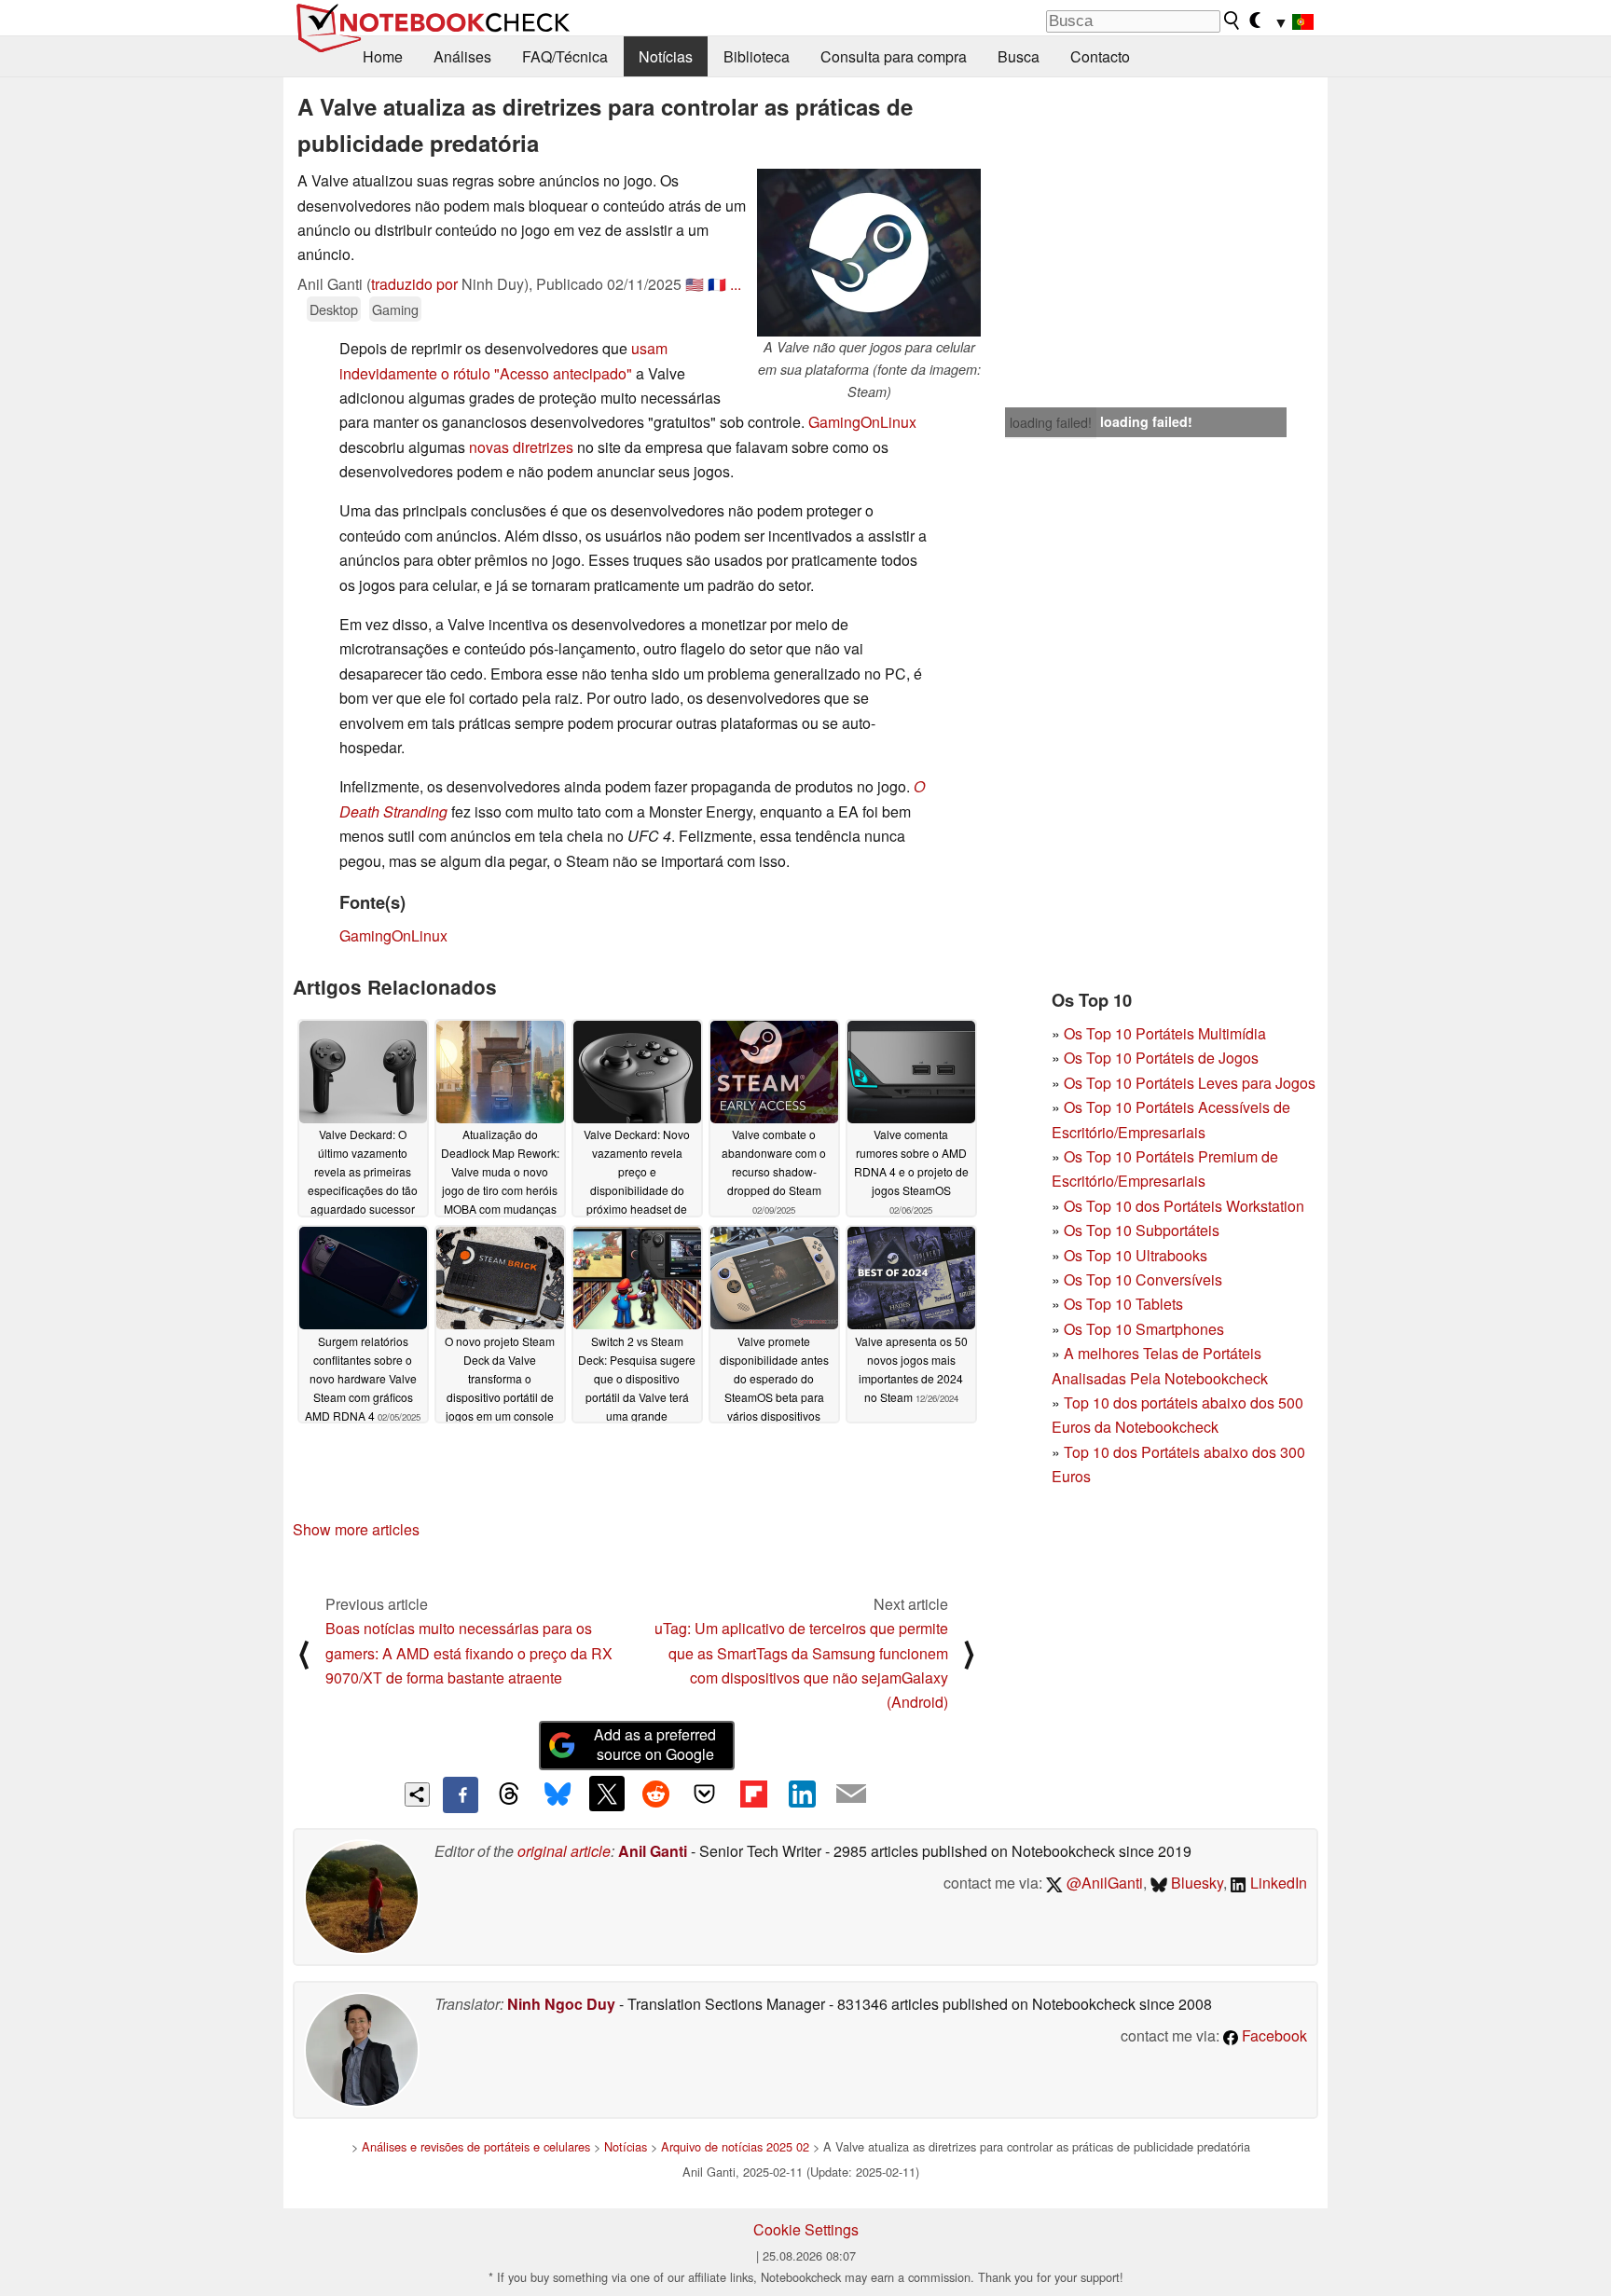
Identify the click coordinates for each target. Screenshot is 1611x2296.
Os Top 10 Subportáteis (1142, 1230)
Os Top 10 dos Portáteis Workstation (1184, 1206)
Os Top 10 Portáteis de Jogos (1161, 1058)
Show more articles (356, 1529)
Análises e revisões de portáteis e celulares (476, 2146)
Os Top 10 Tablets (1123, 1304)
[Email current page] (851, 1794)
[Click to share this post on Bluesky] (558, 1794)
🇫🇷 (717, 284)
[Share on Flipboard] (753, 1794)
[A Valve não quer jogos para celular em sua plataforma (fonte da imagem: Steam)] (869, 253)
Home (383, 56)
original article (564, 1851)
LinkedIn (1277, 1883)
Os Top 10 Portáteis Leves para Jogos (1190, 1083)
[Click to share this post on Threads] (509, 1794)
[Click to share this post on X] (607, 1794)
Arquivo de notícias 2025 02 (735, 2146)
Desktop (334, 309)
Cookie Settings (806, 2229)
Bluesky (1195, 1883)
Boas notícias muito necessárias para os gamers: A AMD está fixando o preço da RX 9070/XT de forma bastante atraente (469, 1653)
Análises (462, 56)
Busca (1019, 56)
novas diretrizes (521, 447)
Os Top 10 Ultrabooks (1136, 1255)
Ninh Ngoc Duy (561, 2004)
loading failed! (1051, 422)
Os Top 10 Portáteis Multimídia (1165, 1033)
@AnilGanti (1103, 1883)
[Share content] (417, 1795)
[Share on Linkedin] (802, 1794)
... (736, 284)
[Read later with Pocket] (705, 1794)
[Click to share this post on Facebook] (461, 1794)
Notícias (666, 56)
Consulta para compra (894, 56)
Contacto (1100, 56)
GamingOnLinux (862, 422)
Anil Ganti (653, 1851)
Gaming (395, 309)
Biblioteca (757, 56)
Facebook (1273, 2035)
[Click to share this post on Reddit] (655, 1794)
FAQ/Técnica (565, 56)
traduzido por (414, 284)
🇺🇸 (695, 284)
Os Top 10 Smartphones (1144, 1329)
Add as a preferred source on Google (655, 1744)
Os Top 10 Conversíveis (1143, 1279)
